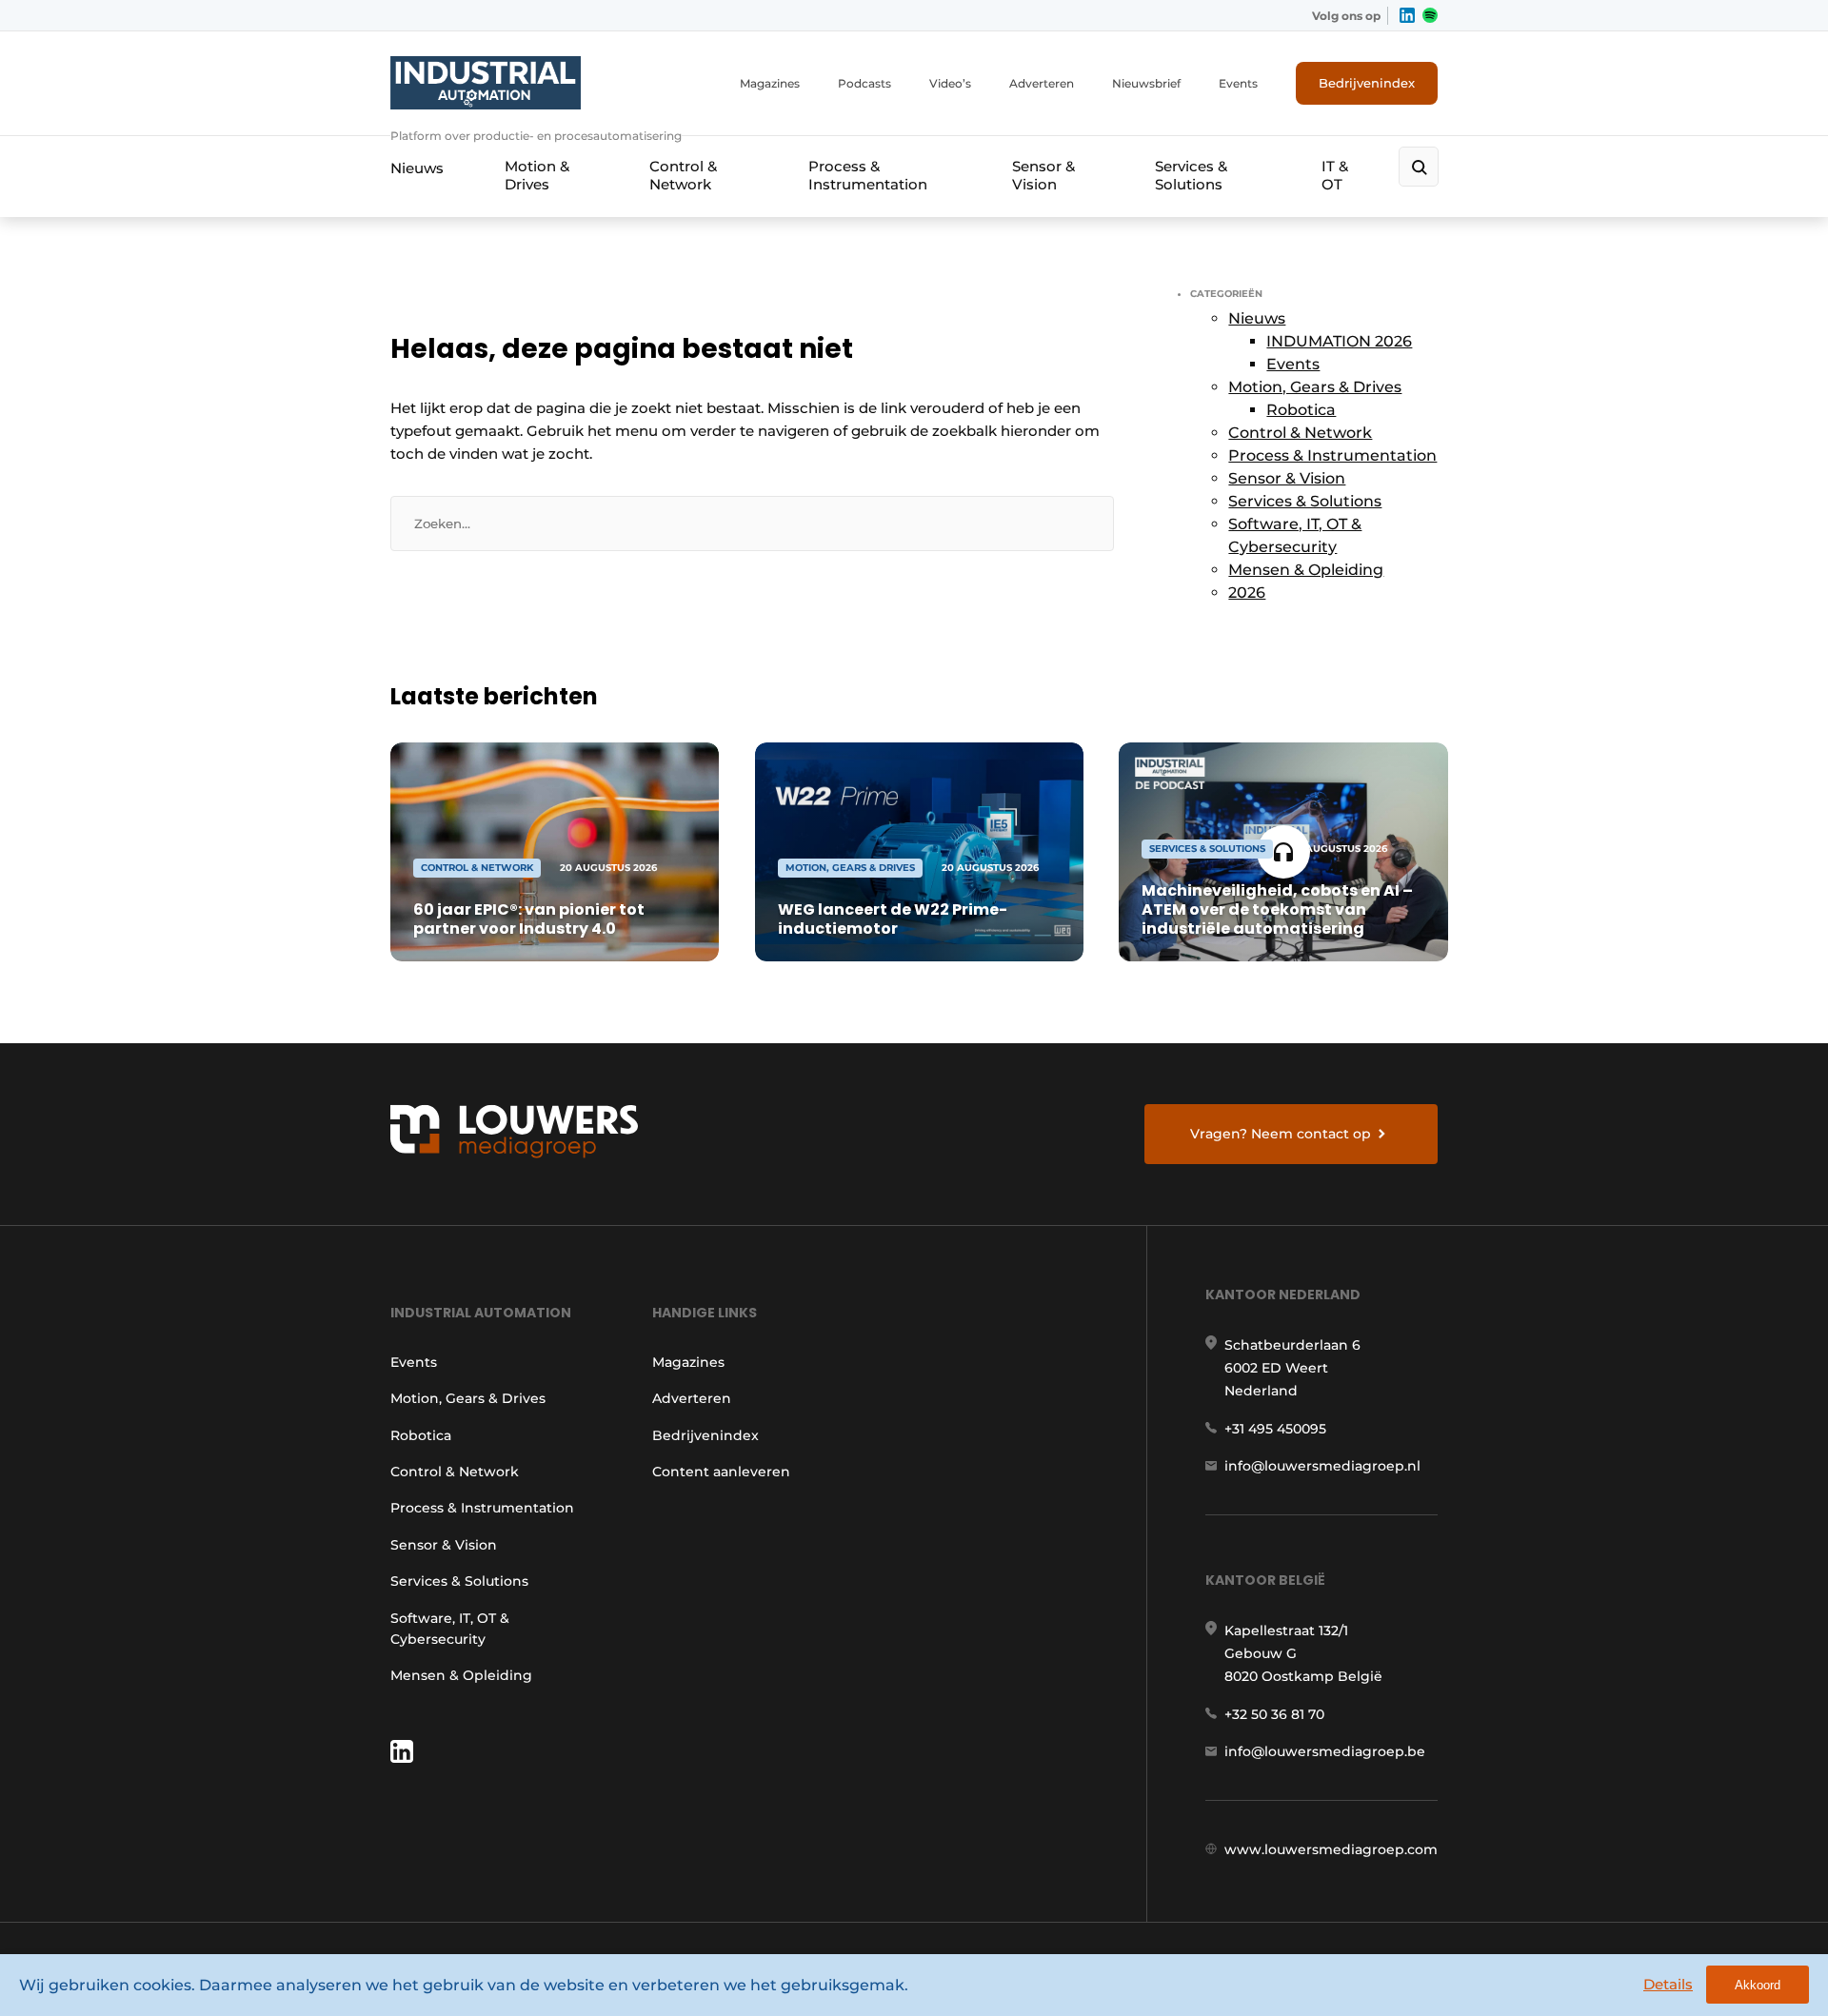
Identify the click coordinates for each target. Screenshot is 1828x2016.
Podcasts (864, 83)
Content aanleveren (721, 1472)
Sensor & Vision (1043, 175)
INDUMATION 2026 (1339, 341)
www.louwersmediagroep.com (1331, 1849)
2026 (1247, 593)
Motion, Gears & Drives (1315, 387)
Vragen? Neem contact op (1281, 1134)
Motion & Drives (537, 175)
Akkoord (1758, 1985)
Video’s (950, 83)
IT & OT (1335, 175)
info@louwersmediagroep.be (1325, 1751)
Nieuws (417, 168)
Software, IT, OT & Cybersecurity (450, 1629)
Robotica (1301, 410)
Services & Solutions (1191, 175)
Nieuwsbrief (1146, 83)
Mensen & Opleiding (1306, 570)
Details (1668, 1984)
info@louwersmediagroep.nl (1322, 1466)
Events (1238, 83)
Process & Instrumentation (868, 175)
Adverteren (1042, 83)
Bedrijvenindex (1367, 83)
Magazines (770, 83)
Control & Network (683, 175)
